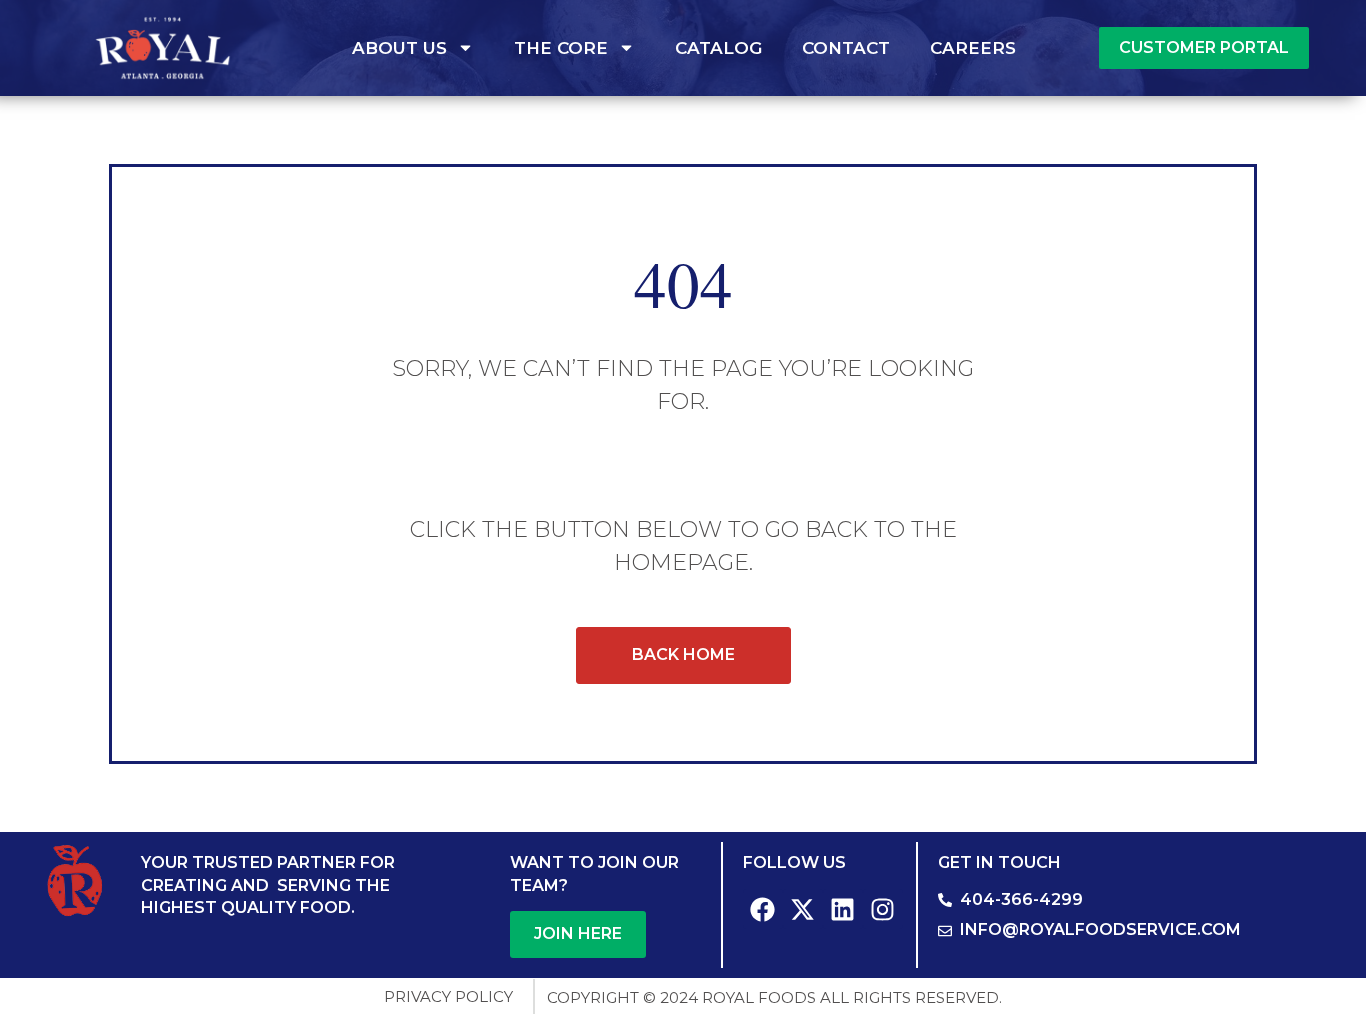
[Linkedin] (843, 909)
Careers (973, 48)
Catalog (718, 48)
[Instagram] (883, 909)
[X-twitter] (803, 909)
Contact (846, 48)
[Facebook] (763, 909)
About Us (399, 48)
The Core (561, 48)
